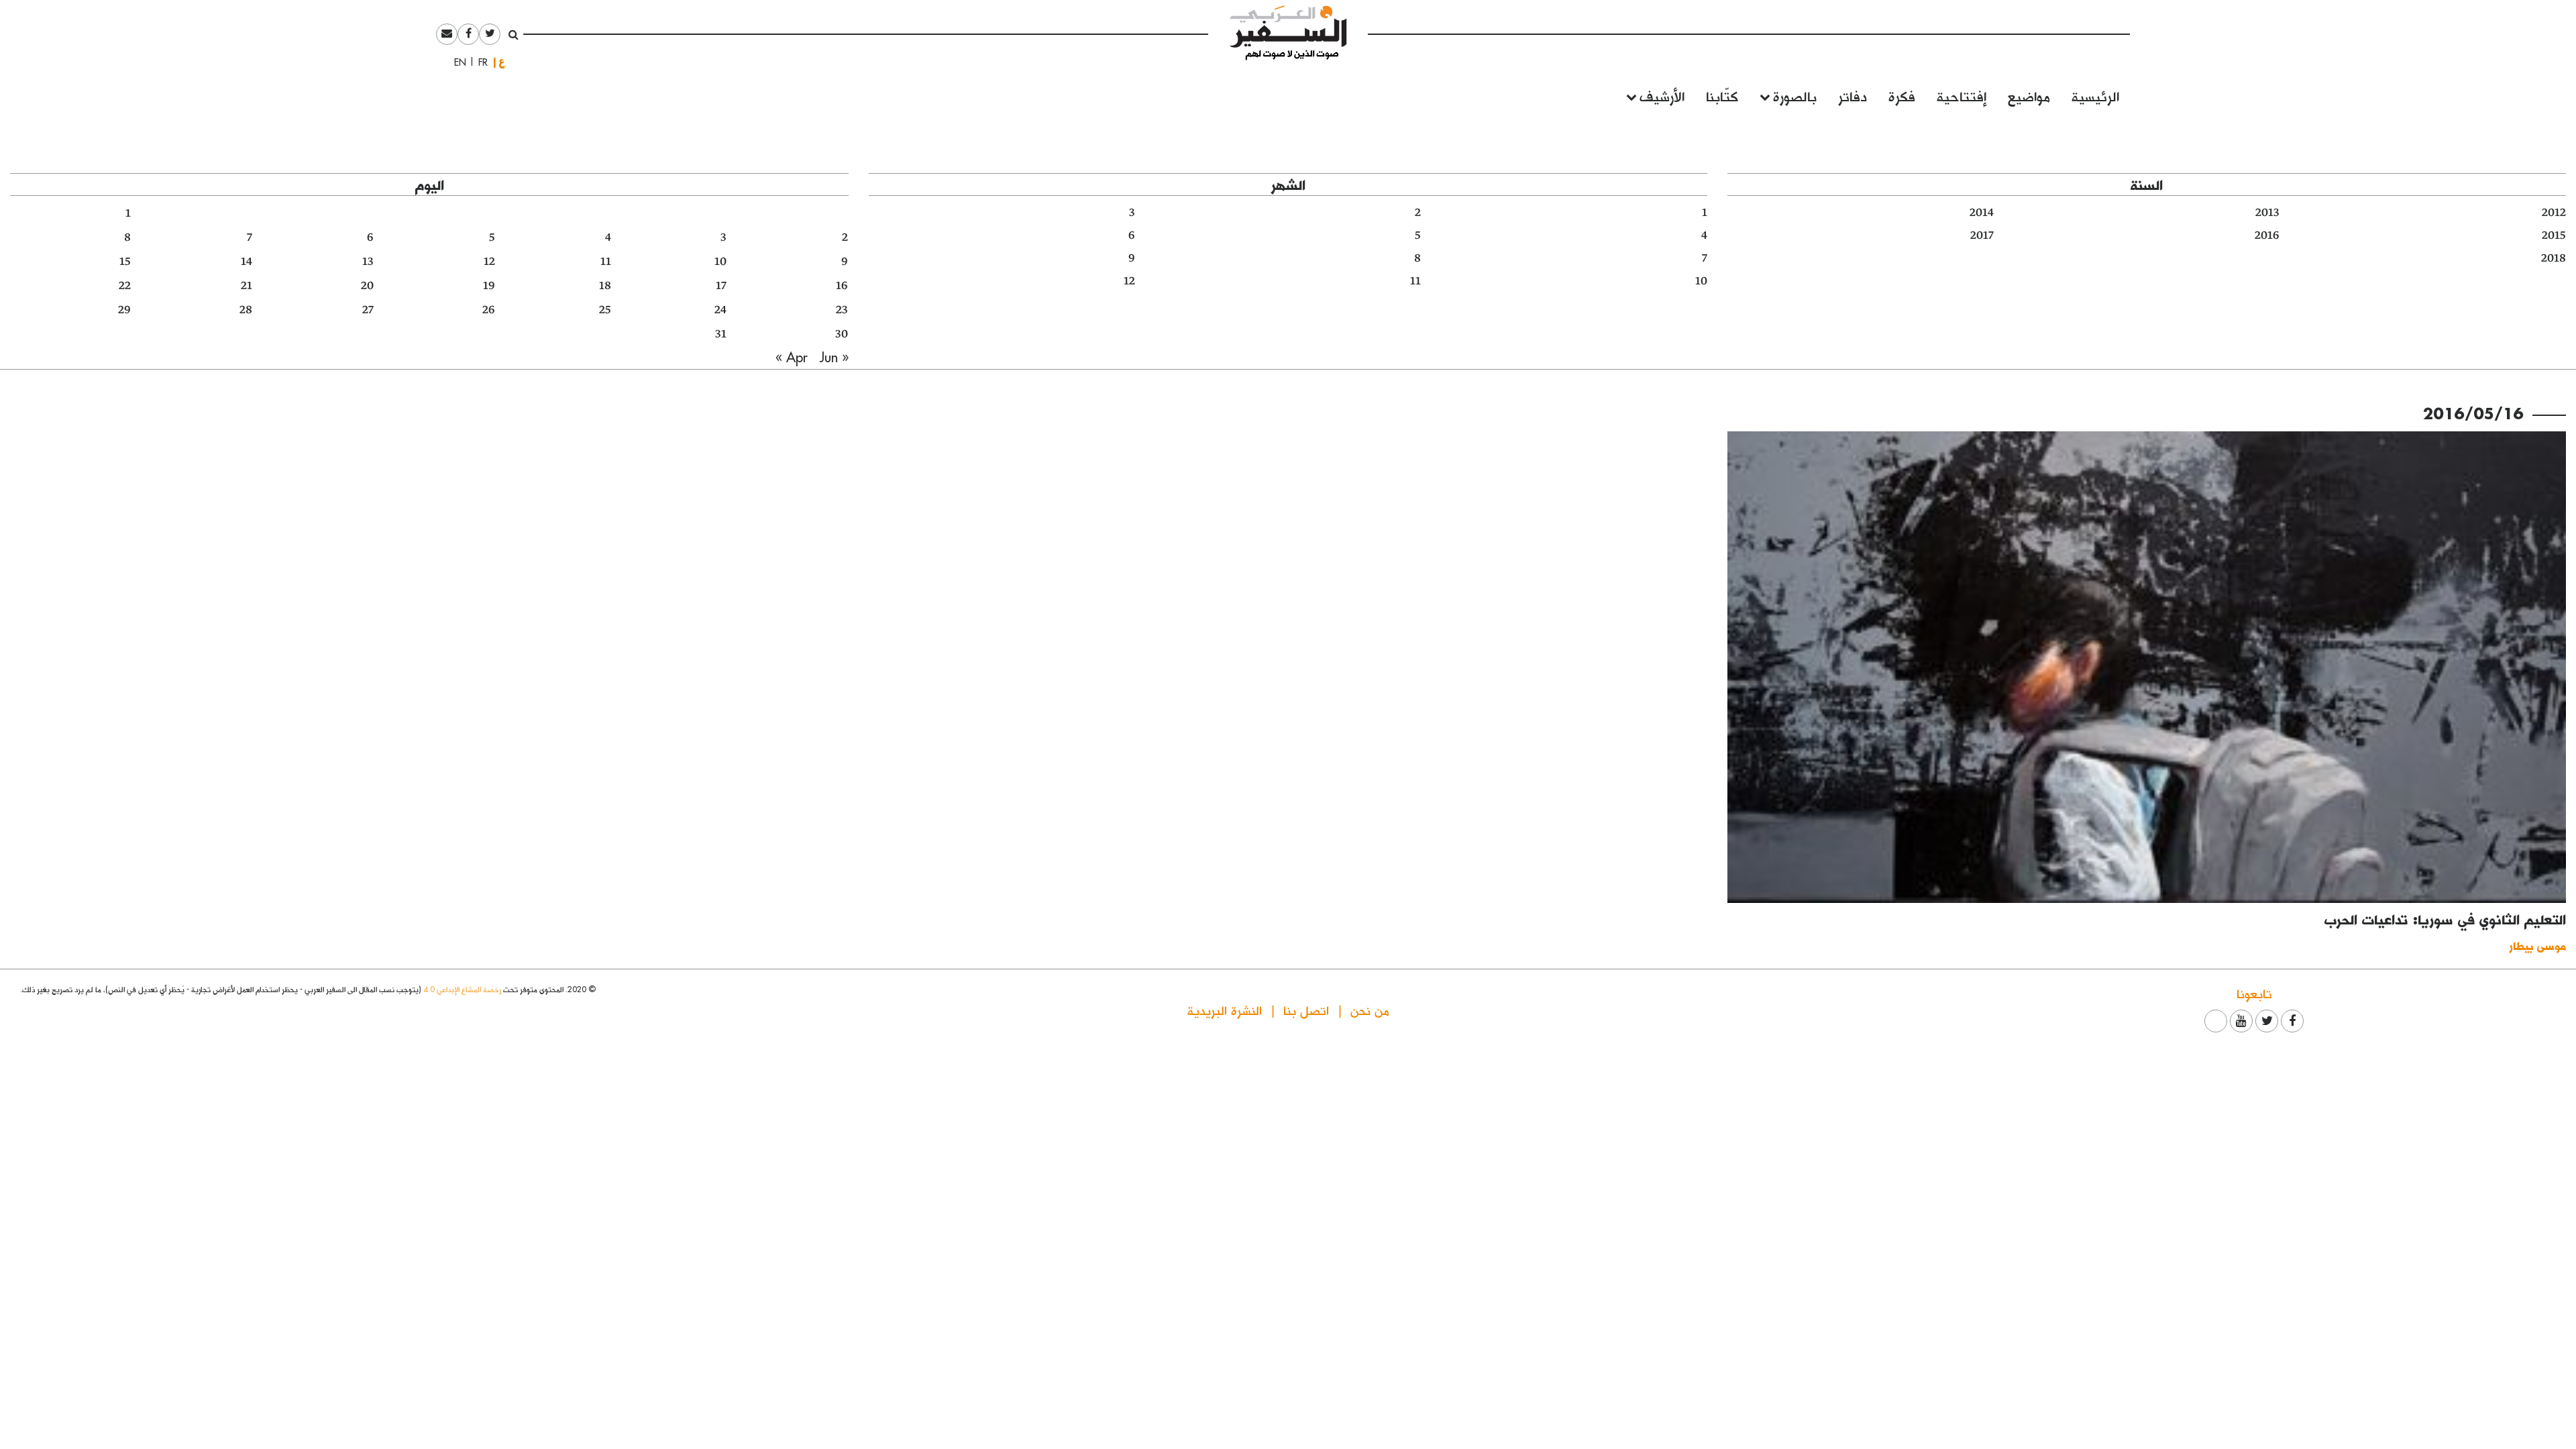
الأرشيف (1662, 96)
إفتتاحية (1962, 96)
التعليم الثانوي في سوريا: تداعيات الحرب (2445, 919)
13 (368, 262)
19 (489, 286)
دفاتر (1853, 96)
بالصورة (1795, 96)
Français (479, 62)
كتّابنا (1722, 96)
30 (842, 334)
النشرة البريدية (1225, 1010)
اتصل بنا (1306, 1010)
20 (367, 286)
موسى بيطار (2537, 946)
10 (1701, 281)
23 (842, 310)
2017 (1982, 235)
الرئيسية (2095, 96)
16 (842, 286)
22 (125, 286)
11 (1415, 281)
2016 (2267, 235)
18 (605, 286)
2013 (2267, 213)
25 (605, 310)
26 (489, 310)
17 (721, 286)
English (456, 62)
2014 (1982, 213)
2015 (2554, 235)
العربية (502, 62)
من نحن (1370, 1010)
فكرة (1902, 96)
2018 (2554, 258)
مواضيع (2029, 96)
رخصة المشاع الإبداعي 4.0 (462, 989)
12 (1129, 281)
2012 (2554, 213)
